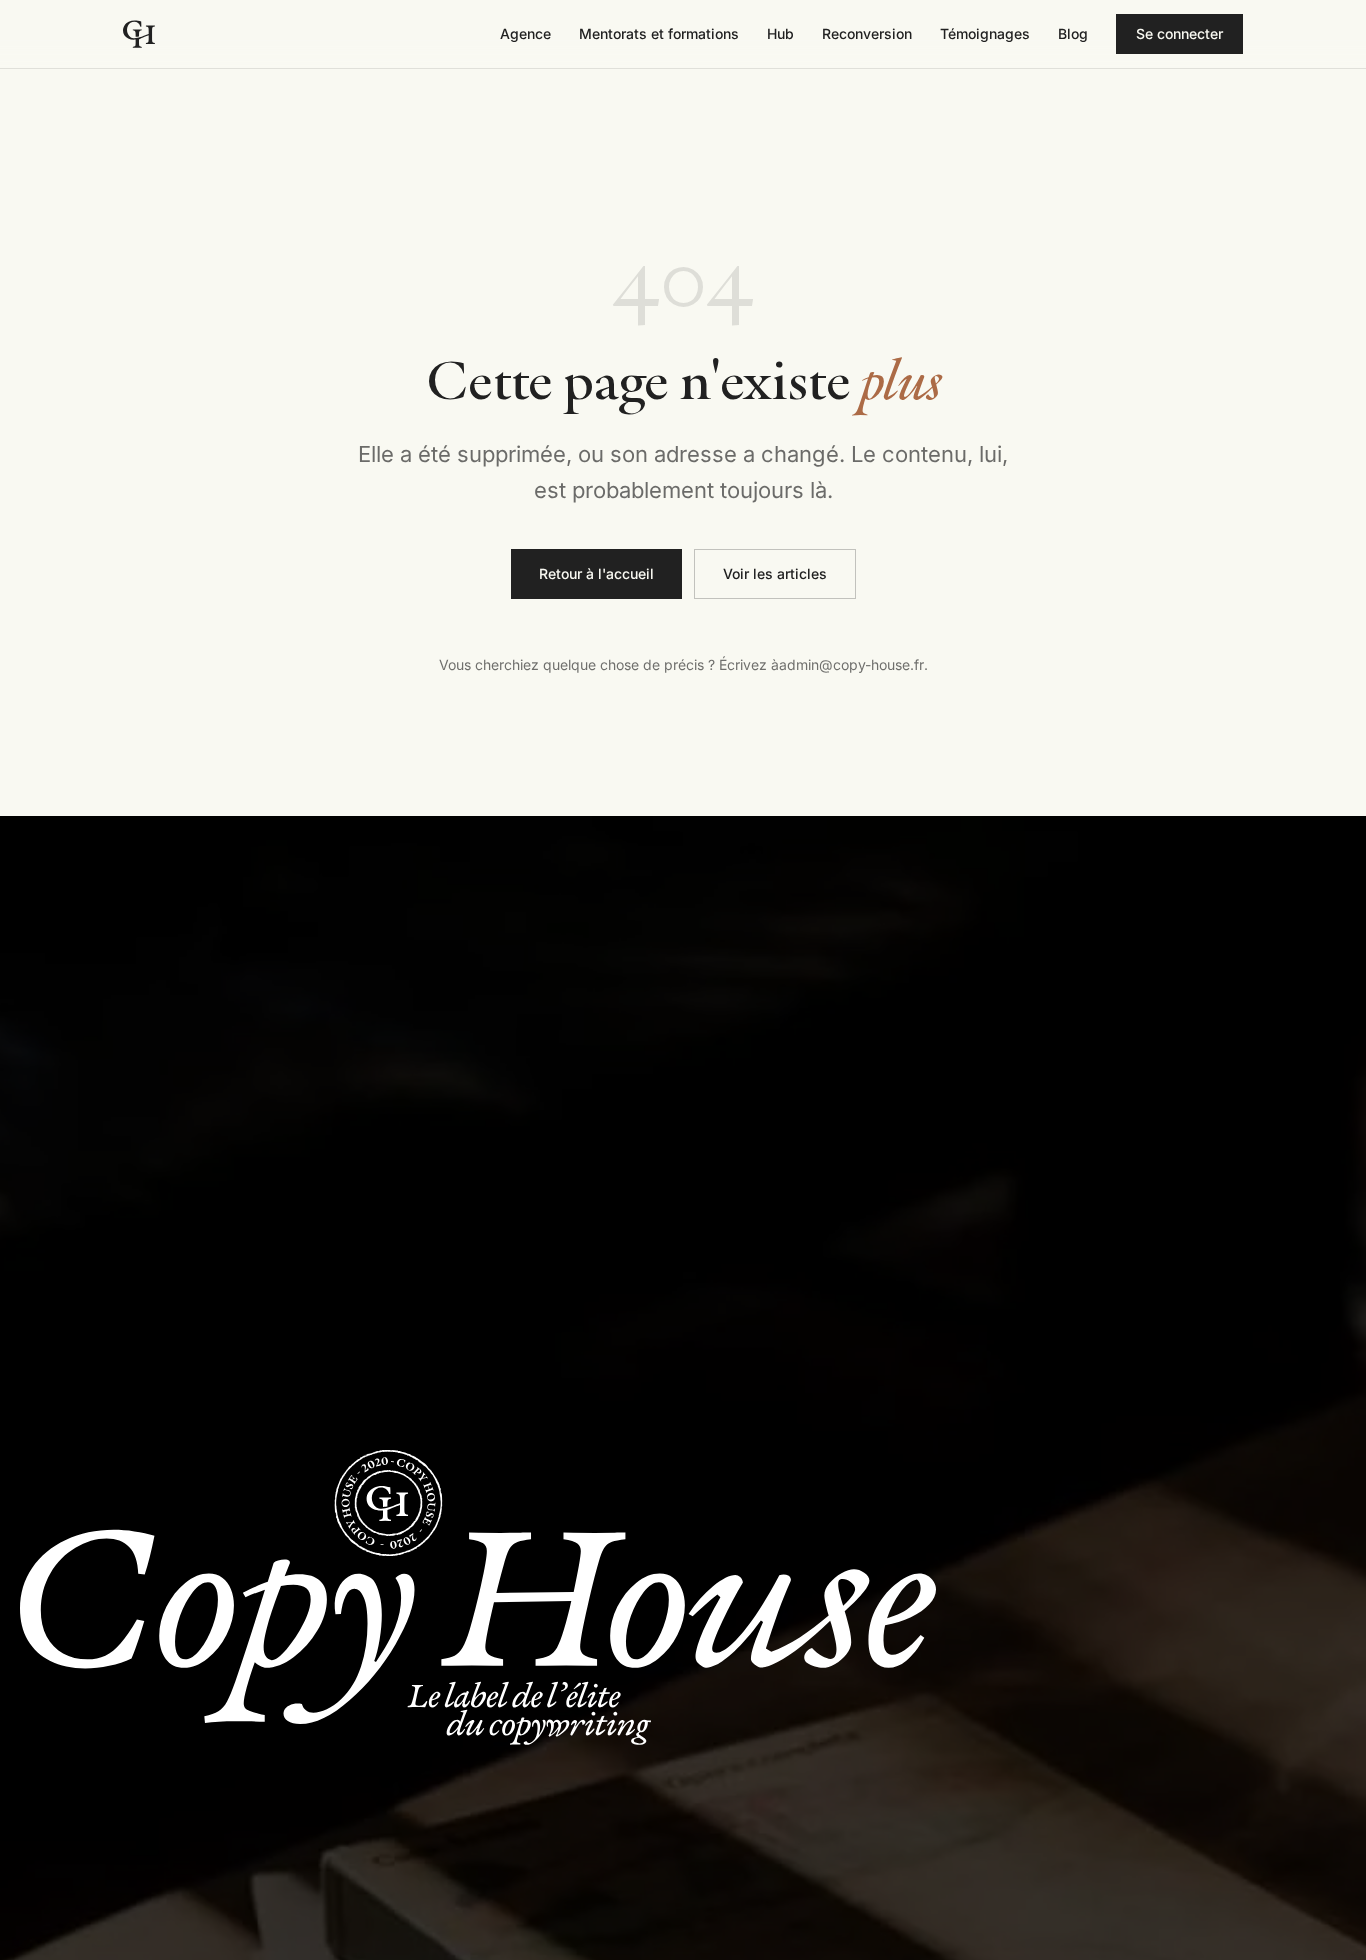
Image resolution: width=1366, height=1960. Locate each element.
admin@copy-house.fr (851, 664)
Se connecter (1189, 38)
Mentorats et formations (659, 33)
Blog (1073, 33)
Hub (780, 33)
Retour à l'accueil (596, 573)
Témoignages (985, 33)
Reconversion (867, 33)
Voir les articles (775, 573)
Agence (525, 33)
